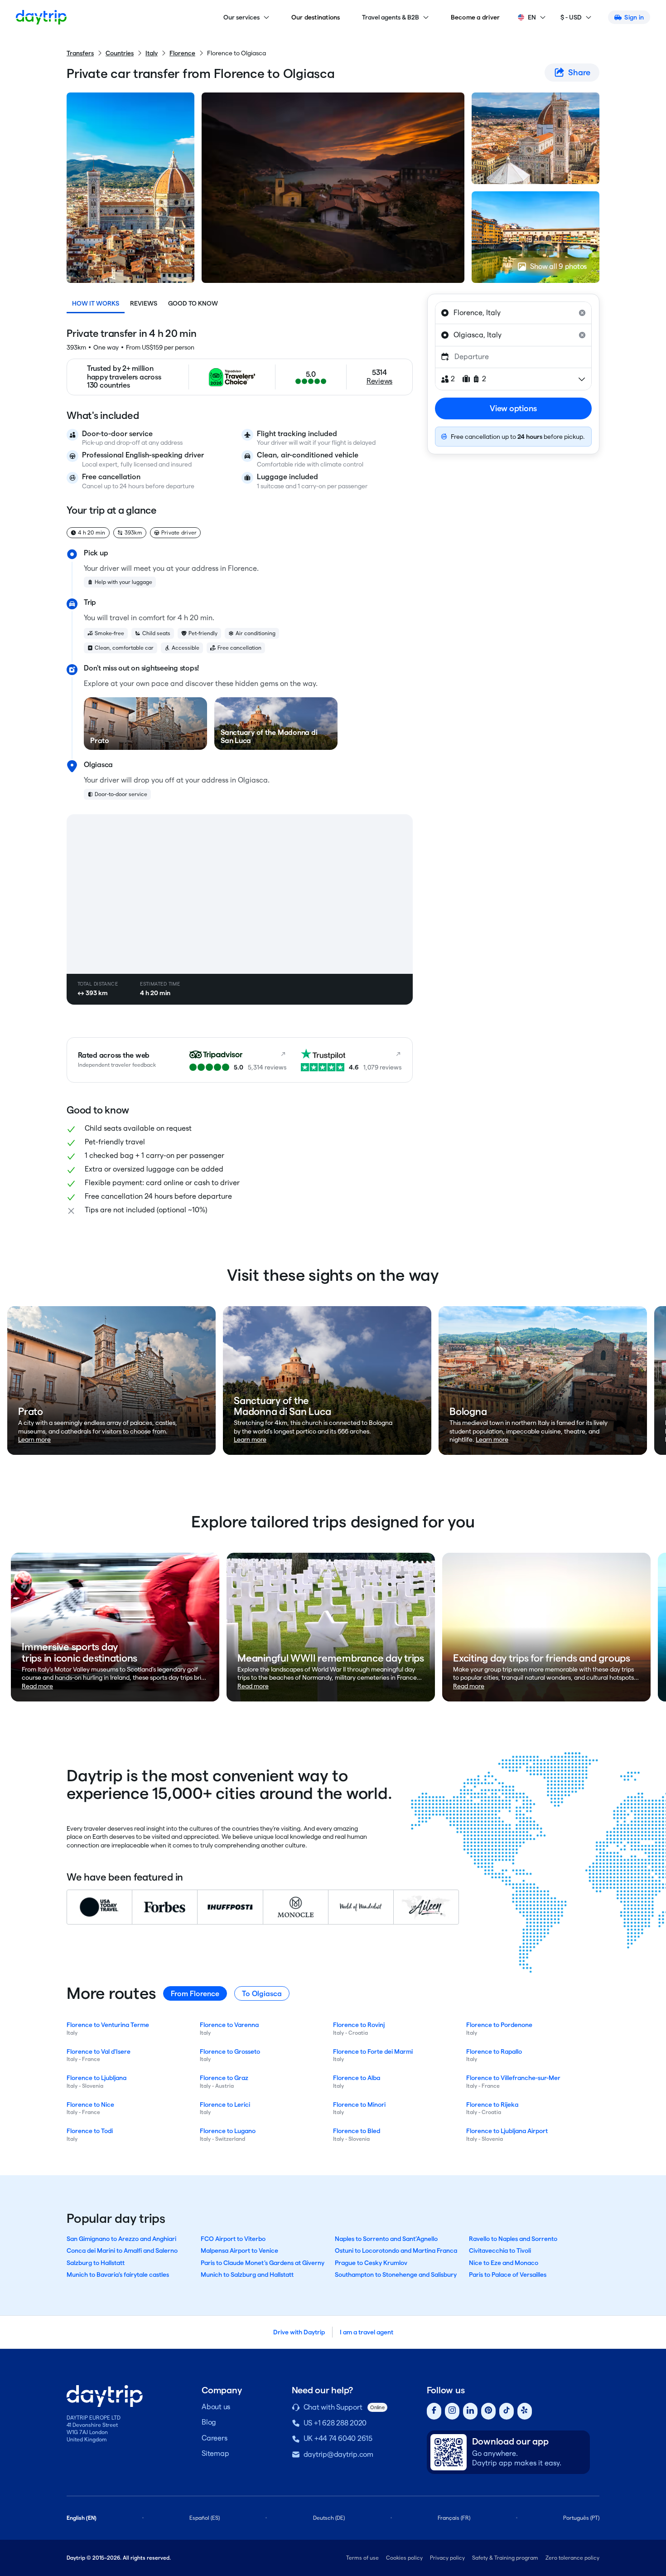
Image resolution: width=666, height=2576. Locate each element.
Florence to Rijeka (492, 2105)
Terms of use (362, 2558)
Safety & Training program (505, 2558)
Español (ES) (205, 2518)
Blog (209, 2422)
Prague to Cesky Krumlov (371, 2263)
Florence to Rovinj (359, 2025)
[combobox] (513, 313)
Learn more (34, 1439)
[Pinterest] (488, 2411)
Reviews (144, 303)
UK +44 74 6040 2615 (338, 2438)
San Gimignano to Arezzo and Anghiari (121, 2239)
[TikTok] (507, 2411)
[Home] (41, 17)
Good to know (193, 303)
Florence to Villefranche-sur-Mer (513, 2078)
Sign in (634, 17)
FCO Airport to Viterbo (233, 2239)
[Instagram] (452, 2411)
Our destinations (316, 17)
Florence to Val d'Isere (99, 2051)
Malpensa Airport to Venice (239, 2250)
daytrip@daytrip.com (338, 2454)
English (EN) (82, 2518)
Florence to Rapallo (494, 2051)
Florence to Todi (90, 2131)
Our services (241, 17)
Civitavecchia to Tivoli (500, 2250)
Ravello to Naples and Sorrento (513, 2239)
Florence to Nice (90, 2105)
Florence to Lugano (228, 2131)
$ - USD (571, 17)
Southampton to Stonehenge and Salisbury (396, 2275)
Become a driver (475, 17)
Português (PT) (581, 2518)
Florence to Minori (359, 2105)
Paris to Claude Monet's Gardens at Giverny (263, 2263)
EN (532, 17)
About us (216, 2407)
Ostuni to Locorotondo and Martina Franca (396, 2250)
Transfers (80, 53)
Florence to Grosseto (230, 2051)
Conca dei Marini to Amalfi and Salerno (122, 2250)
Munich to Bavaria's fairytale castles (118, 2275)
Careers (214, 2438)
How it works (96, 303)
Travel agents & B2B (391, 17)
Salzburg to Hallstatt (96, 2263)
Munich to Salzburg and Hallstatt (247, 2275)
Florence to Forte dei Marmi (373, 2051)
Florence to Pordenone (499, 2025)
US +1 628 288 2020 (335, 2423)
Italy (152, 53)
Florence (182, 53)
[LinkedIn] (470, 2411)
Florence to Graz (224, 2078)
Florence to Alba (357, 2078)
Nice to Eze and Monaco (504, 2263)
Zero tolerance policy (572, 2558)
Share (579, 72)
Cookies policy (404, 2558)
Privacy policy (447, 2558)
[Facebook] (434, 2411)
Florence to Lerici (225, 2105)
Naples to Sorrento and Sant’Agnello (386, 2239)
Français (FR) (454, 2518)
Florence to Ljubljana (97, 2078)
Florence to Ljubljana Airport (507, 2131)
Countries (120, 53)
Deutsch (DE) (329, 2518)
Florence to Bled (357, 2131)
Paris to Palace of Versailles (508, 2275)
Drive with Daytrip (299, 2332)
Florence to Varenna (229, 2025)
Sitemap (215, 2453)
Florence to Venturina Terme (108, 2025)
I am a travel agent (367, 2332)
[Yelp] (525, 2411)
